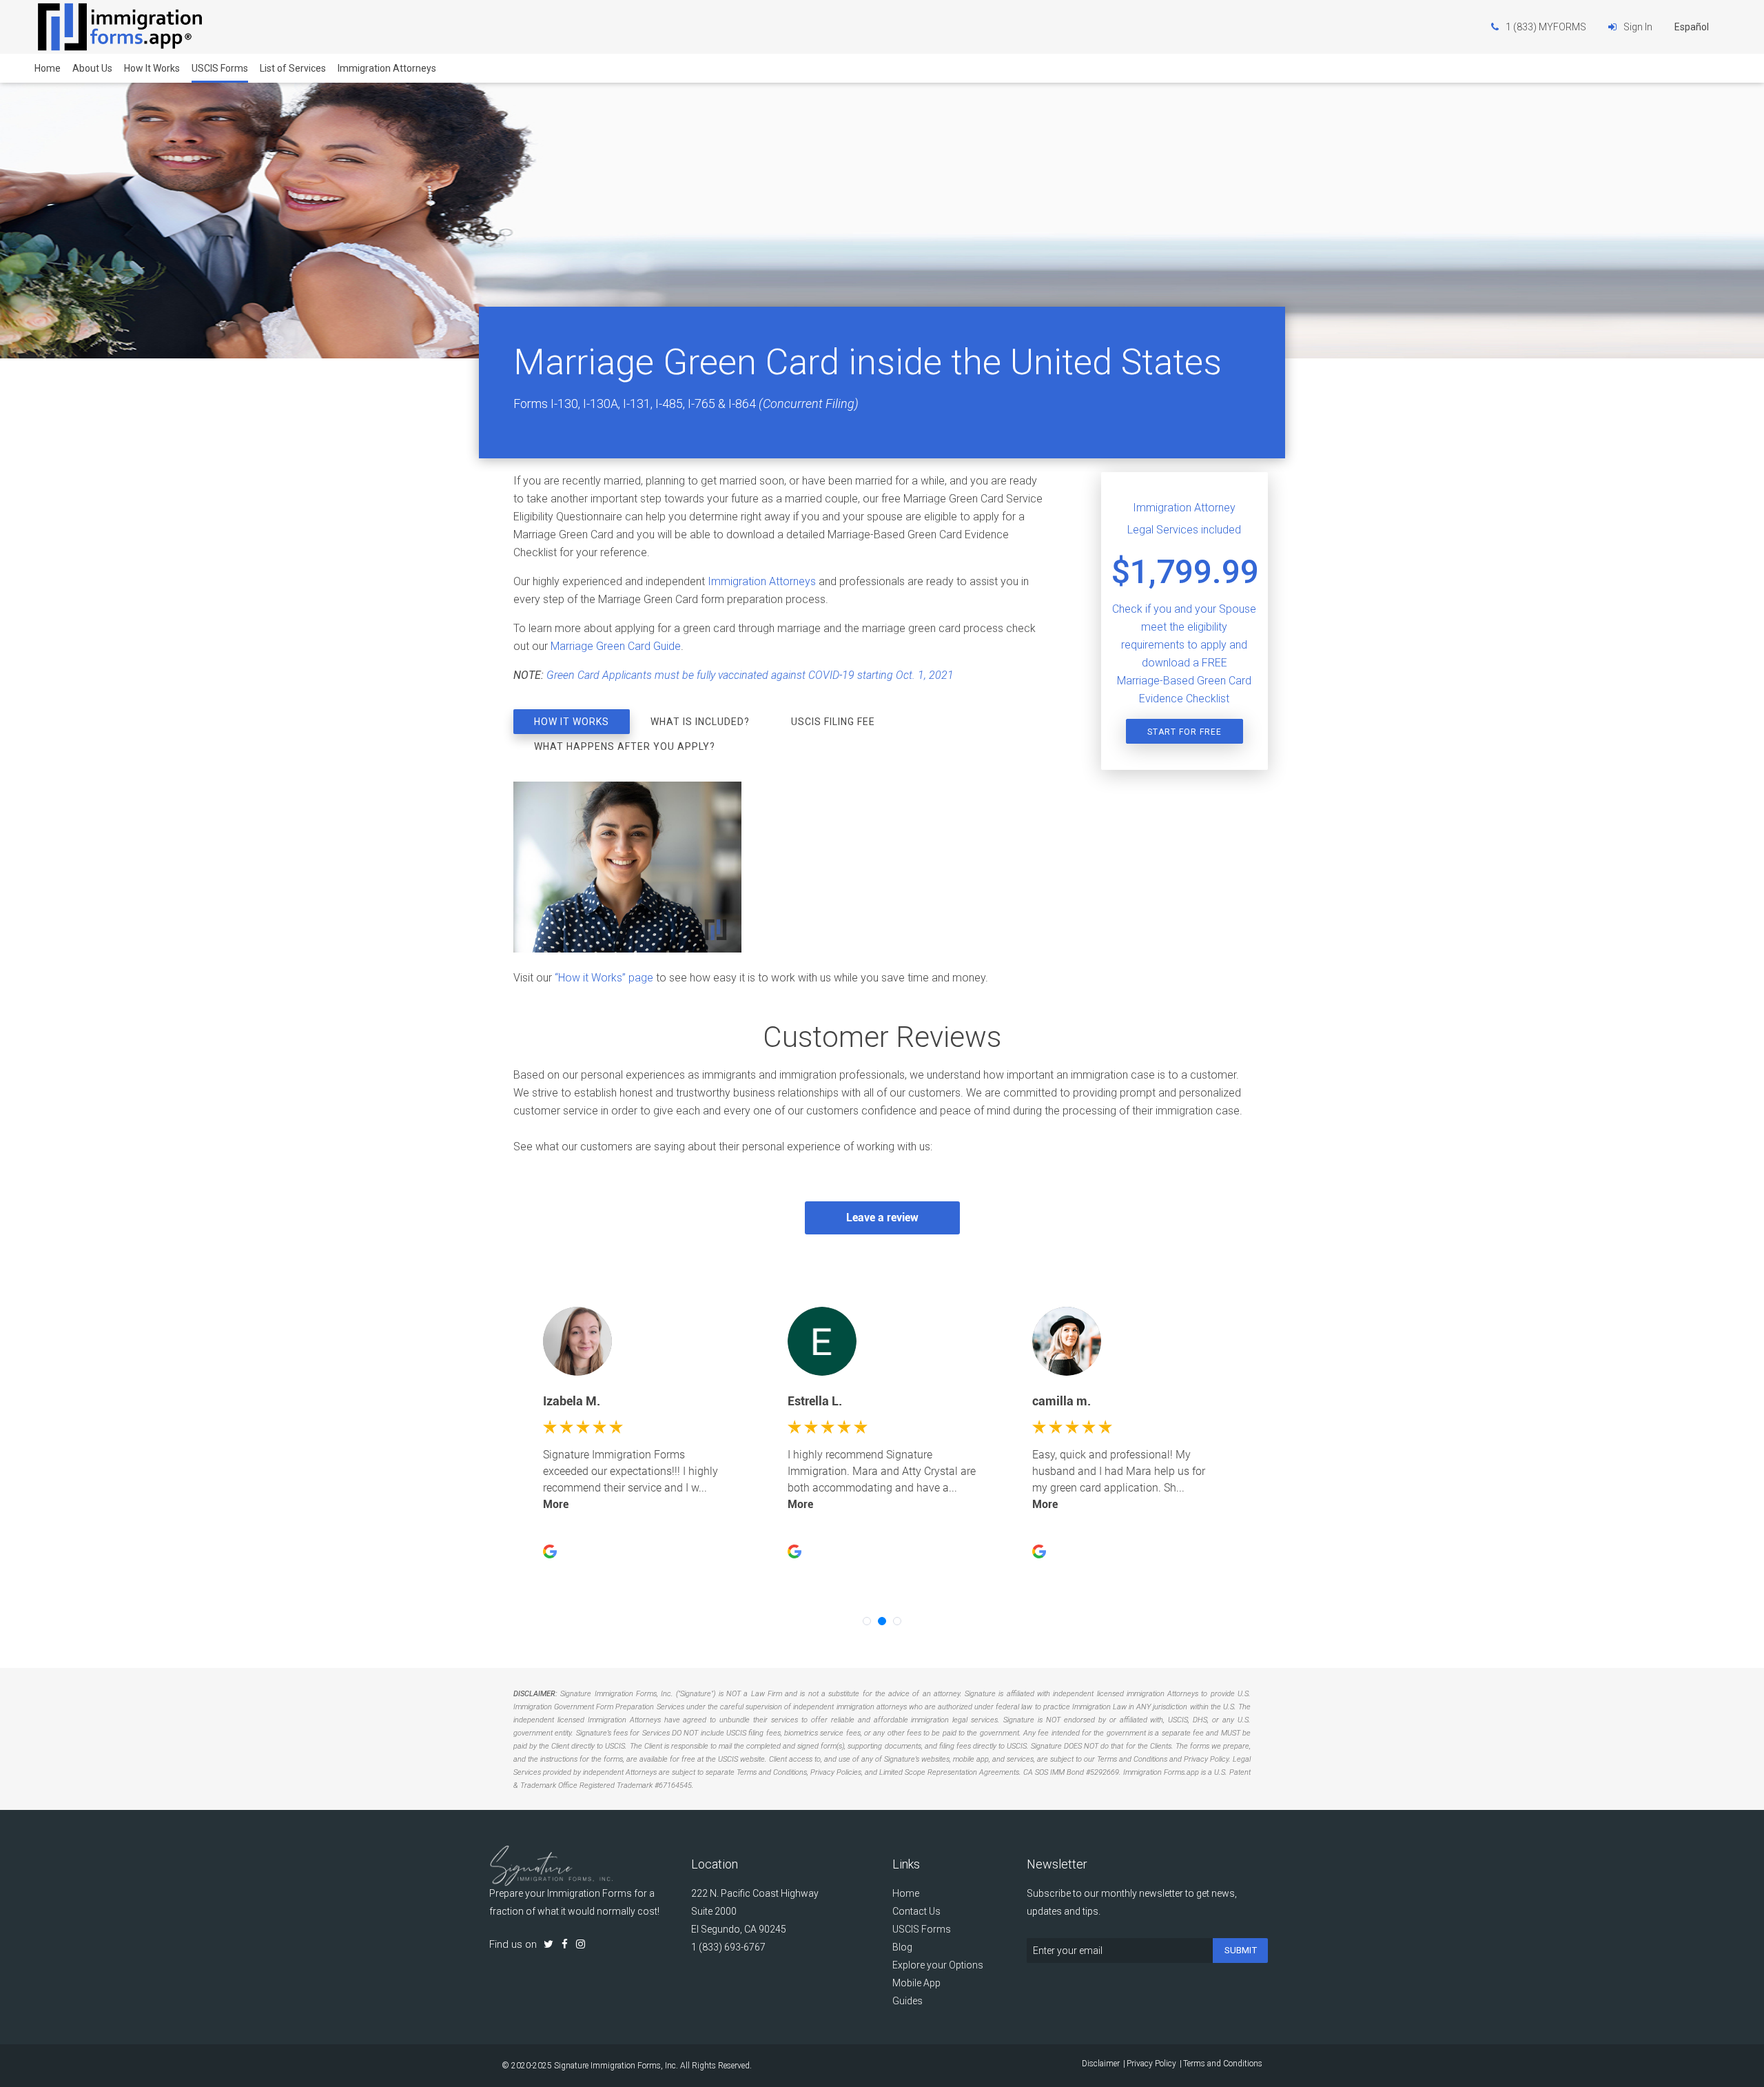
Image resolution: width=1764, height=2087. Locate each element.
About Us (92, 68)
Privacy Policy (1151, 2064)
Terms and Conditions (1223, 2064)
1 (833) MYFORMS (1546, 27)
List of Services (293, 68)
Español (1692, 27)
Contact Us (916, 1911)
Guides (907, 2001)
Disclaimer (1101, 2064)
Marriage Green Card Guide (616, 646)
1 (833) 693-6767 (728, 1947)
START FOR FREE (1184, 732)
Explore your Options (938, 1965)
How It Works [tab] (572, 722)
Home (48, 68)
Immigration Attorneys (387, 68)
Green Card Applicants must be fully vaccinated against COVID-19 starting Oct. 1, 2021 (750, 675)
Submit (1241, 1950)
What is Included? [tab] (700, 722)
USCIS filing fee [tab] (833, 722)
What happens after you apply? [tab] (625, 746)
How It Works (152, 68)
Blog (902, 1947)
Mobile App (916, 1983)
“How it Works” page (604, 978)
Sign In (1638, 27)
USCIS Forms (220, 68)
